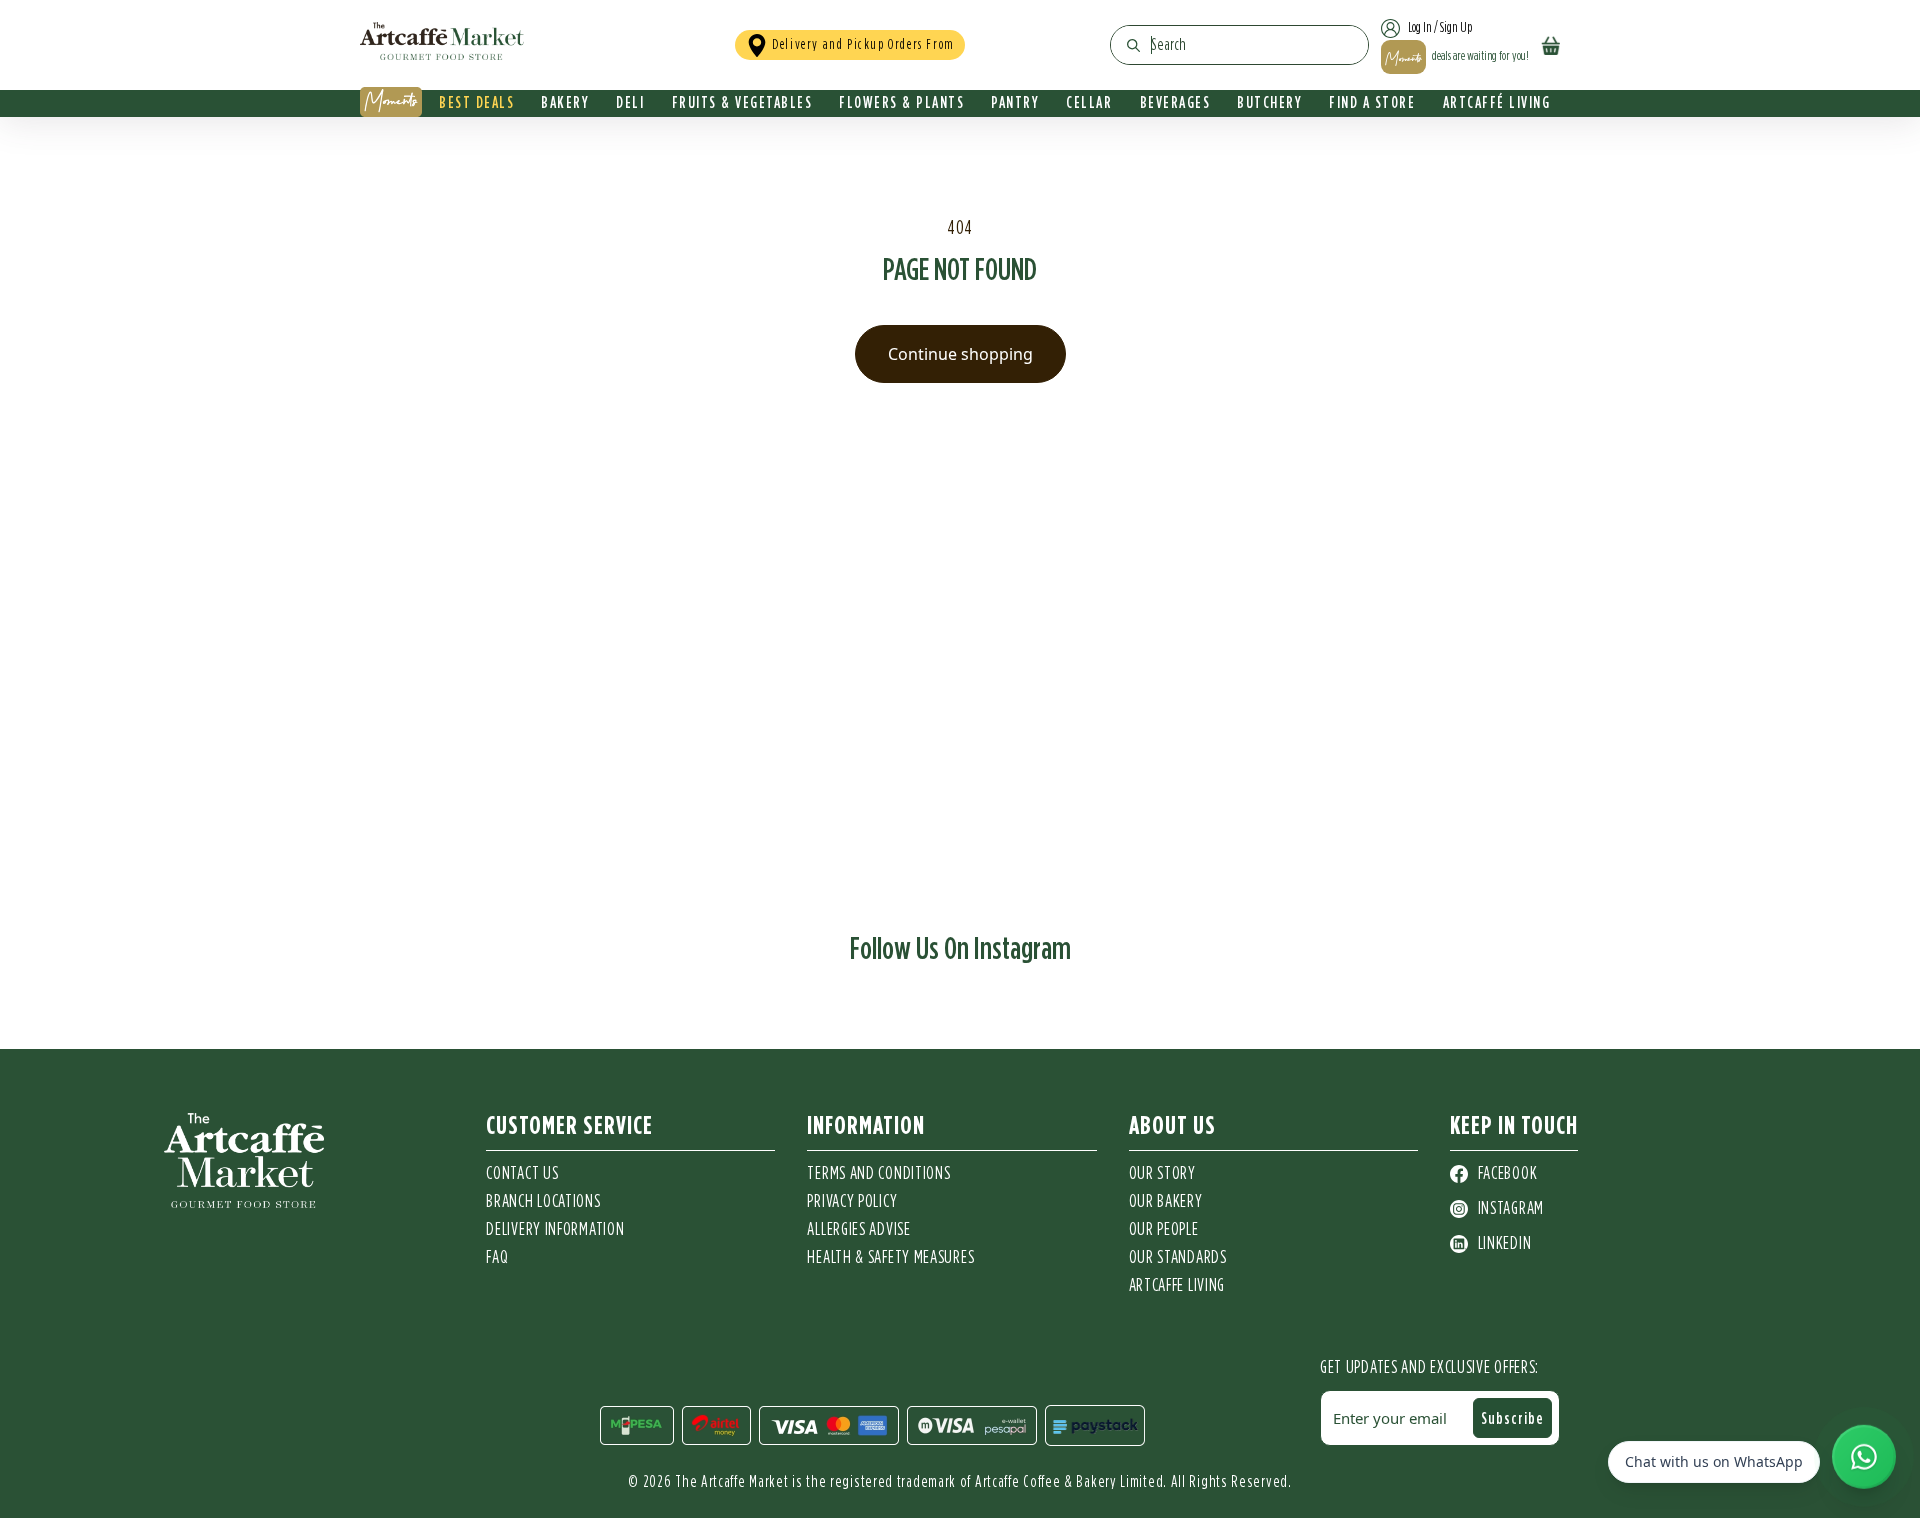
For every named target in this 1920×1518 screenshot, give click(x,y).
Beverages (1175, 102)
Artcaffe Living (1177, 1286)
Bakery (565, 102)
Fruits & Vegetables (742, 102)
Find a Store (1372, 102)
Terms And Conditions (878, 1174)
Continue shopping (960, 354)
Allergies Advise (858, 1230)
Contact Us (522, 1174)
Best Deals (476, 102)
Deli (630, 102)
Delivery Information (555, 1230)
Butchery (1269, 102)
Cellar (1089, 102)
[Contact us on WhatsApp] (1864, 1459)
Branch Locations (543, 1202)
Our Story (1162, 1174)
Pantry (1015, 102)
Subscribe (1512, 1418)
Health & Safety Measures (890, 1258)
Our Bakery (1166, 1202)
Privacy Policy (852, 1202)
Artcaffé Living (1497, 102)
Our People (1164, 1230)
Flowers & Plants (901, 102)
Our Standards (1178, 1258)
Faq (497, 1258)
